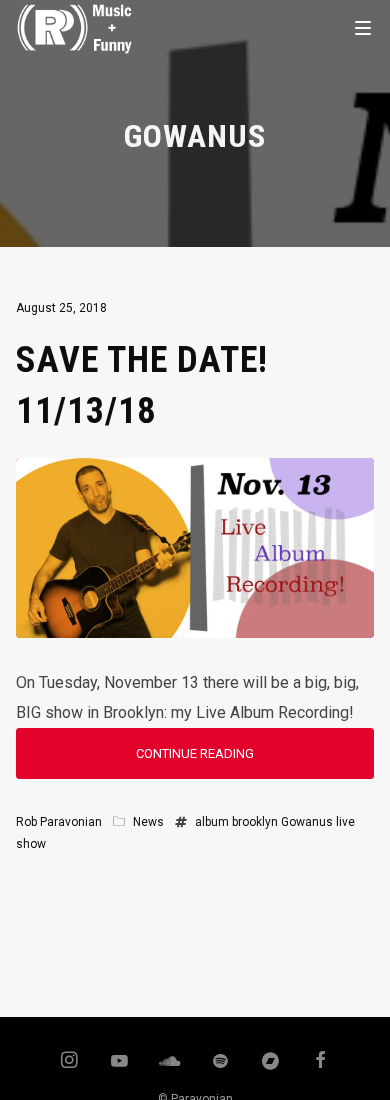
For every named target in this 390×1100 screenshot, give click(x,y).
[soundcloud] (170, 1062)
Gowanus (307, 822)
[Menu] (363, 27)
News (148, 822)
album (212, 822)
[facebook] (321, 1062)
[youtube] (119, 1070)
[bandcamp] (271, 1062)
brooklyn (255, 822)
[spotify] (220, 1062)
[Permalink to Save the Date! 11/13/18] (195, 622)
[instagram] (69, 1062)
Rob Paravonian (59, 822)
